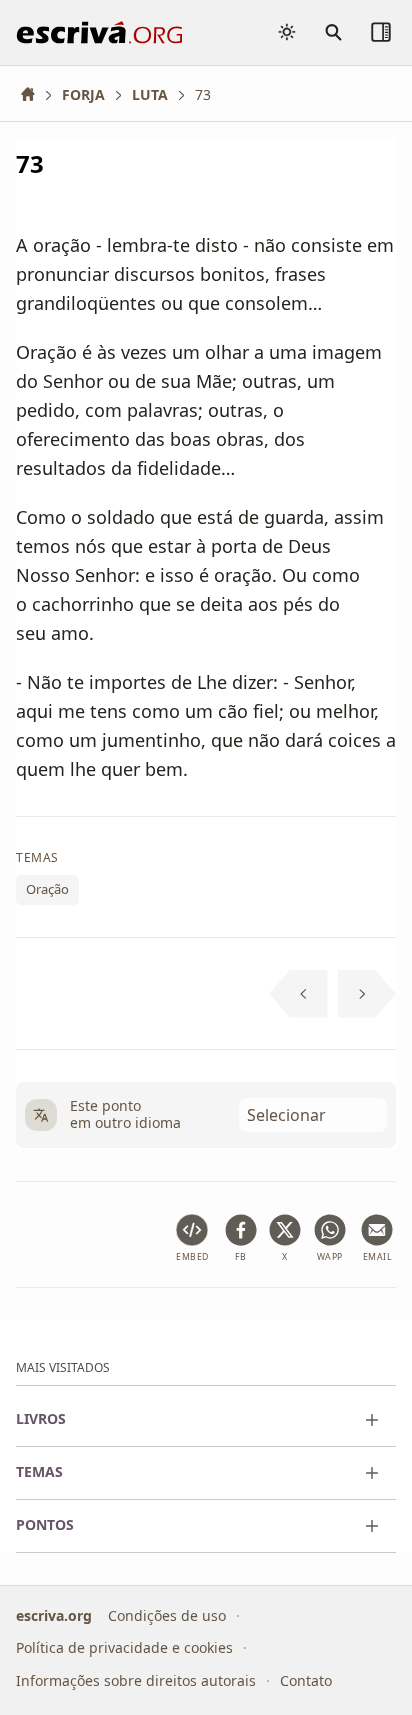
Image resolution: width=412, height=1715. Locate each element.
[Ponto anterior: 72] (298, 994)
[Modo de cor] (287, 32)
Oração (47, 889)
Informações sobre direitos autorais (136, 1679)
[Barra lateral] (381, 32)
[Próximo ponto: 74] (367, 994)
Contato (306, 1679)
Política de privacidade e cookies (124, 1647)
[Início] (35, 94)
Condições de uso (167, 1614)
